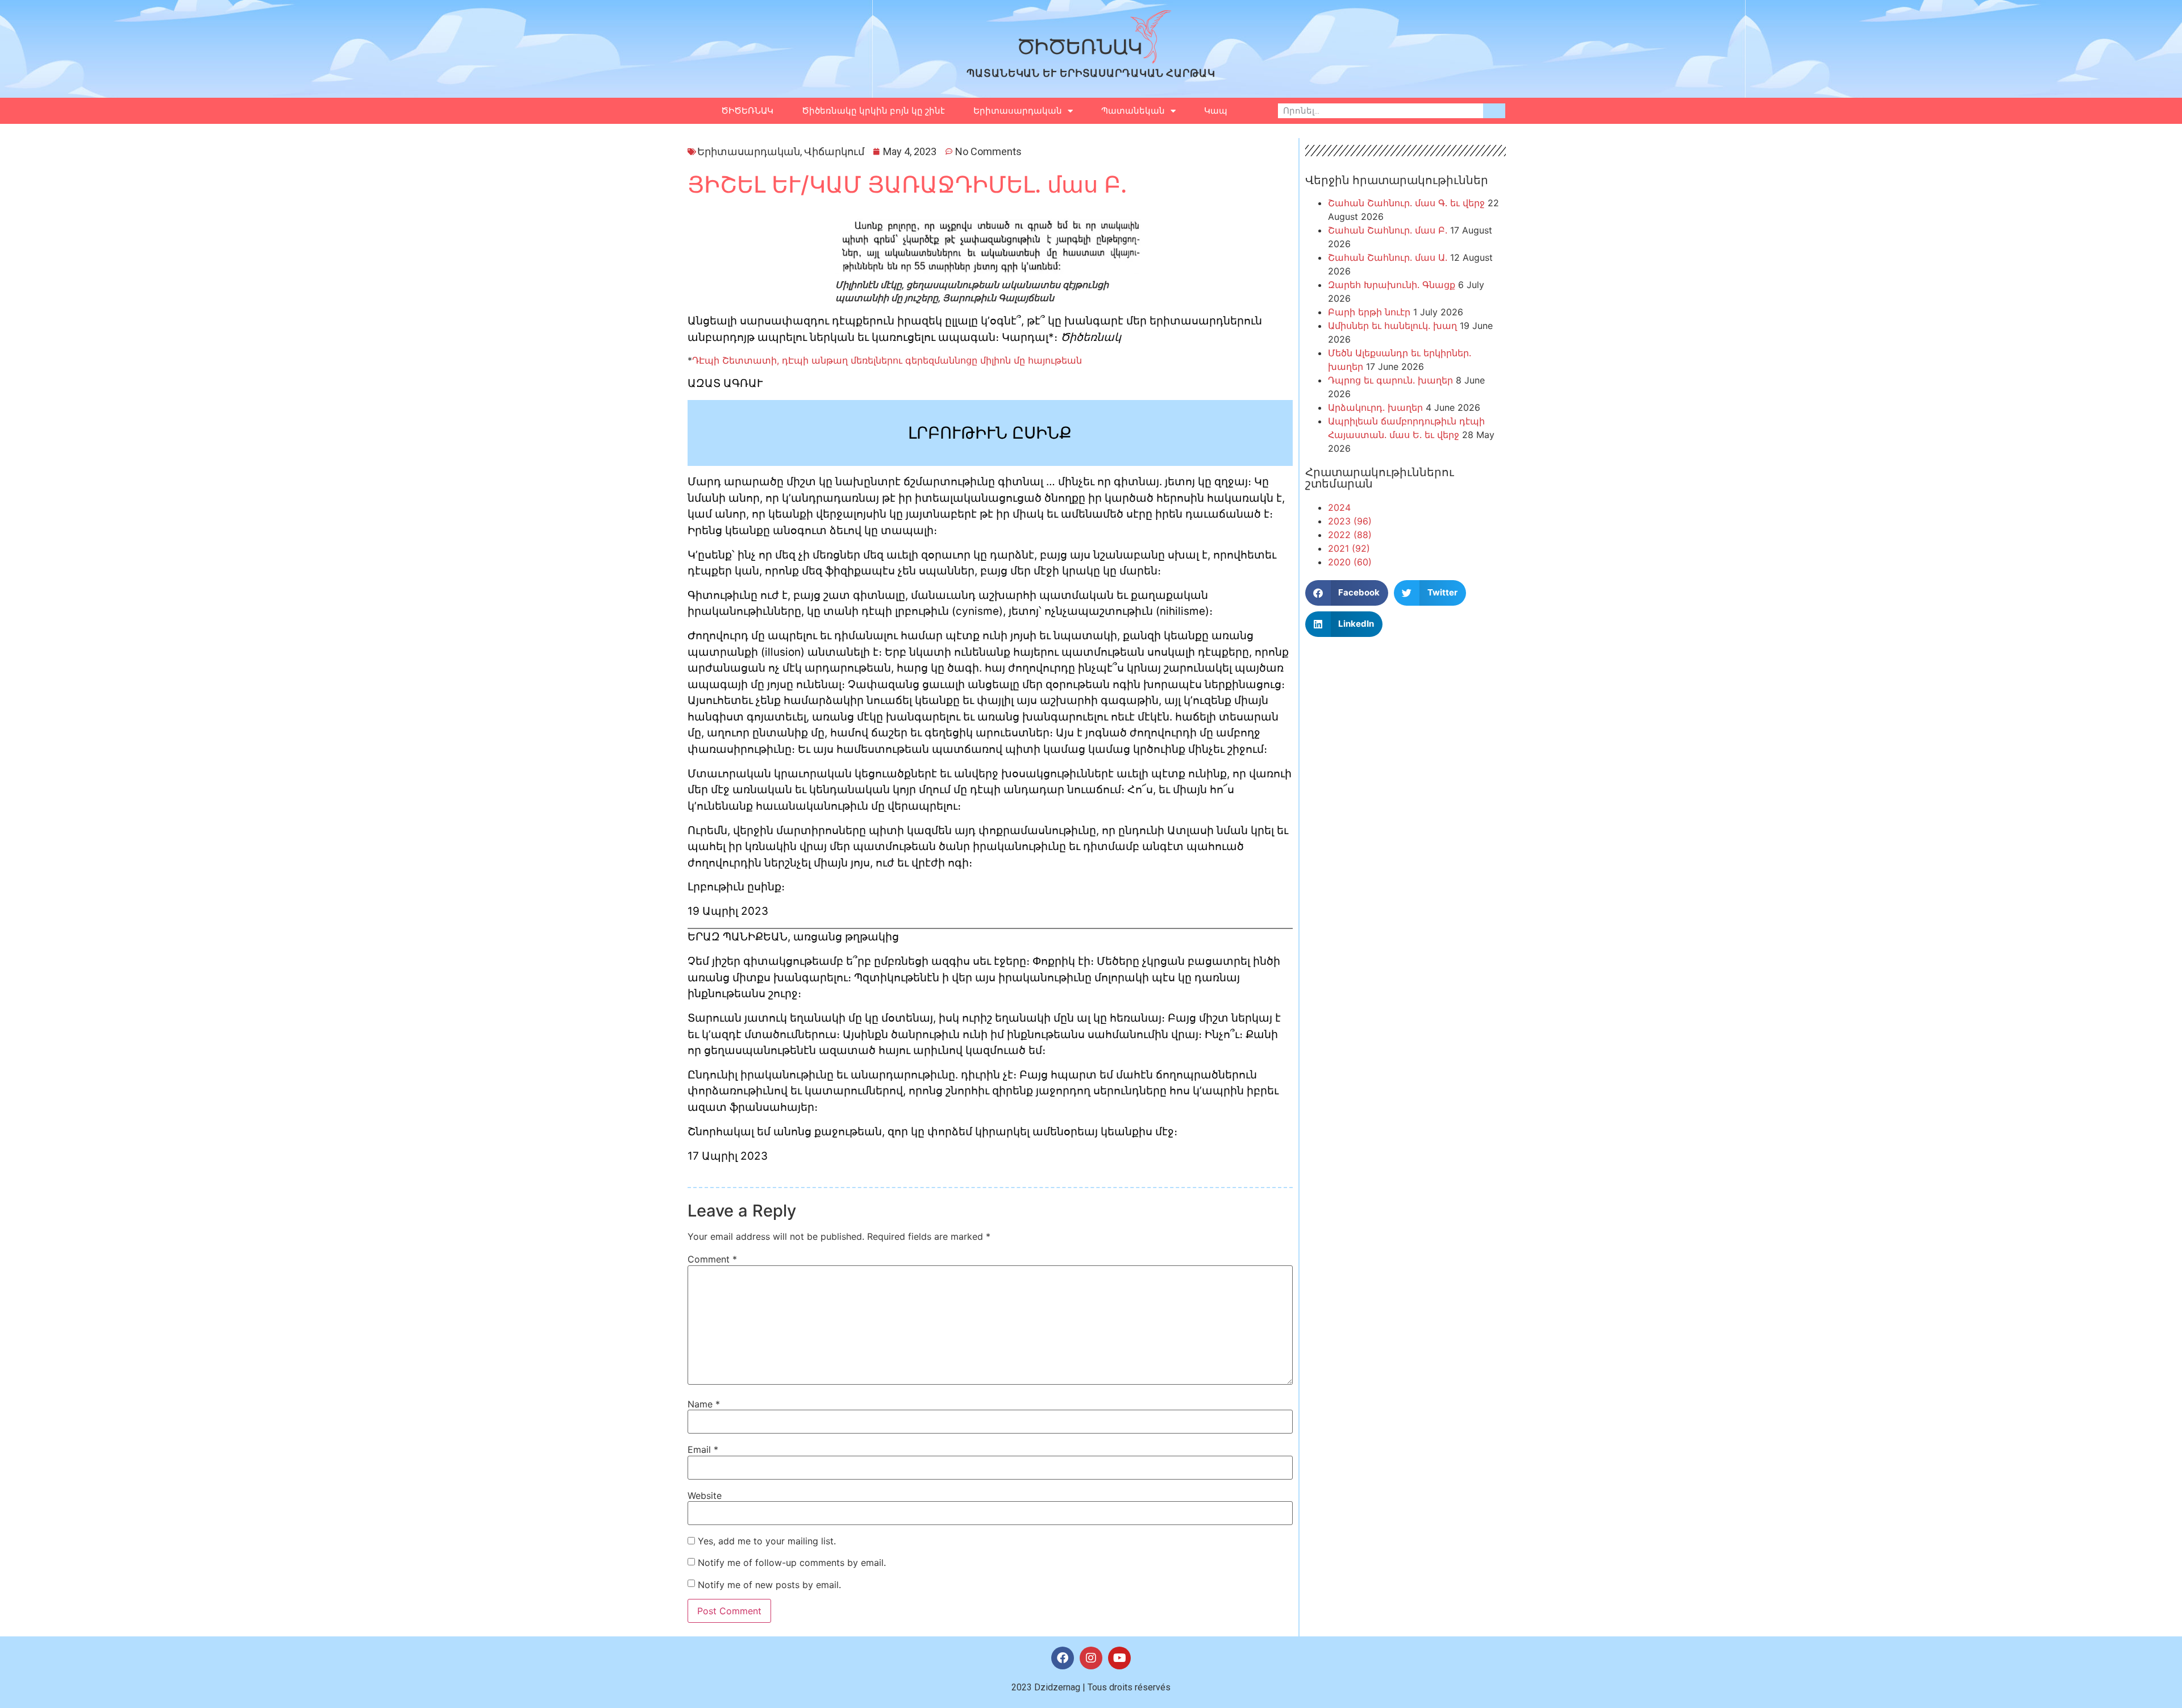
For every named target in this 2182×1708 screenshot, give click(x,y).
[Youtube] (1119, 1658)
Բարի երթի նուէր (1369, 312)
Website (705, 1495)
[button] (1347, 593)
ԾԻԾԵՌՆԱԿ (747, 111)
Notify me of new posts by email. (769, 1585)
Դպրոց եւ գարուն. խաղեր (1390, 380)
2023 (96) (1350, 521)
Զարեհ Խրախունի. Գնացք (1392, 285)
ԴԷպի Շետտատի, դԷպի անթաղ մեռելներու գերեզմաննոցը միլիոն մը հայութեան (887, 360)
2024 (1339, 507)
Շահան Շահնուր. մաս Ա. (1388, 257)
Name (704, 1404)
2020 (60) (1350, 562)
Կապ (1216, 111)
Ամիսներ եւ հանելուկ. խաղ (1392, 326)
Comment (712, 1259)
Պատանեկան (1133, 111)
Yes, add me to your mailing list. (765, 1541)
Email (703, 1449)
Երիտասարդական (1018, 111)
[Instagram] (1091, 1658)
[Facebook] (1063, 1658)
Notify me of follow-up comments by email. (792, 1563)
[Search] (1494, 111)
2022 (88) (1350, 535)
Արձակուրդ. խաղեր (1375, 407)
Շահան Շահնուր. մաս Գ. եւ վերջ (1406, 203)
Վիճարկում (834, 151)
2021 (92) (1349, 548)
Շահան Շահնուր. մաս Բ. (1388, 230)
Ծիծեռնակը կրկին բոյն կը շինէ (873, 111)
